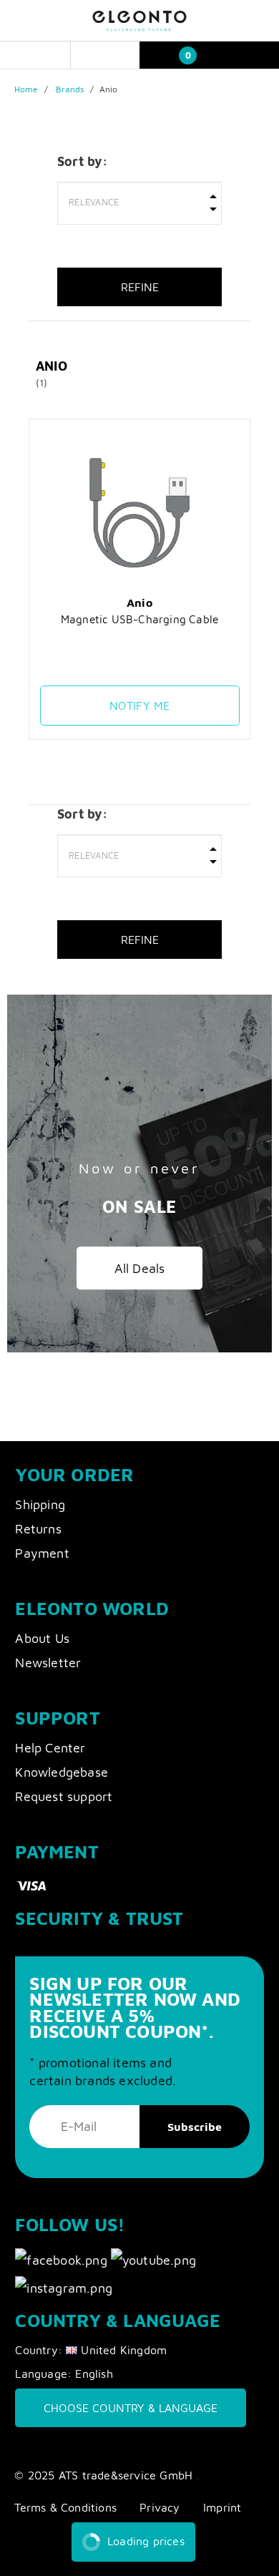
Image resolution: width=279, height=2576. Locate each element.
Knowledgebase (62, 1772)
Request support (64, 1796)
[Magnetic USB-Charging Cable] (140, 512)
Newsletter (48, 1663)
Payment (42, 1553)
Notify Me (140, 706)
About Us (42, 1638)
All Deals (140, 1269)
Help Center (50, 1748)
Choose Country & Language (131, 2408)
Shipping (40, 1504)
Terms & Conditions (65, 2507)
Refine (140, 287)
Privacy (160, 2507)
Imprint (222, 2507)
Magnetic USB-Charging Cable (139, 619)
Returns (38, 1529)
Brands (70, 89)
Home (26, 89)
